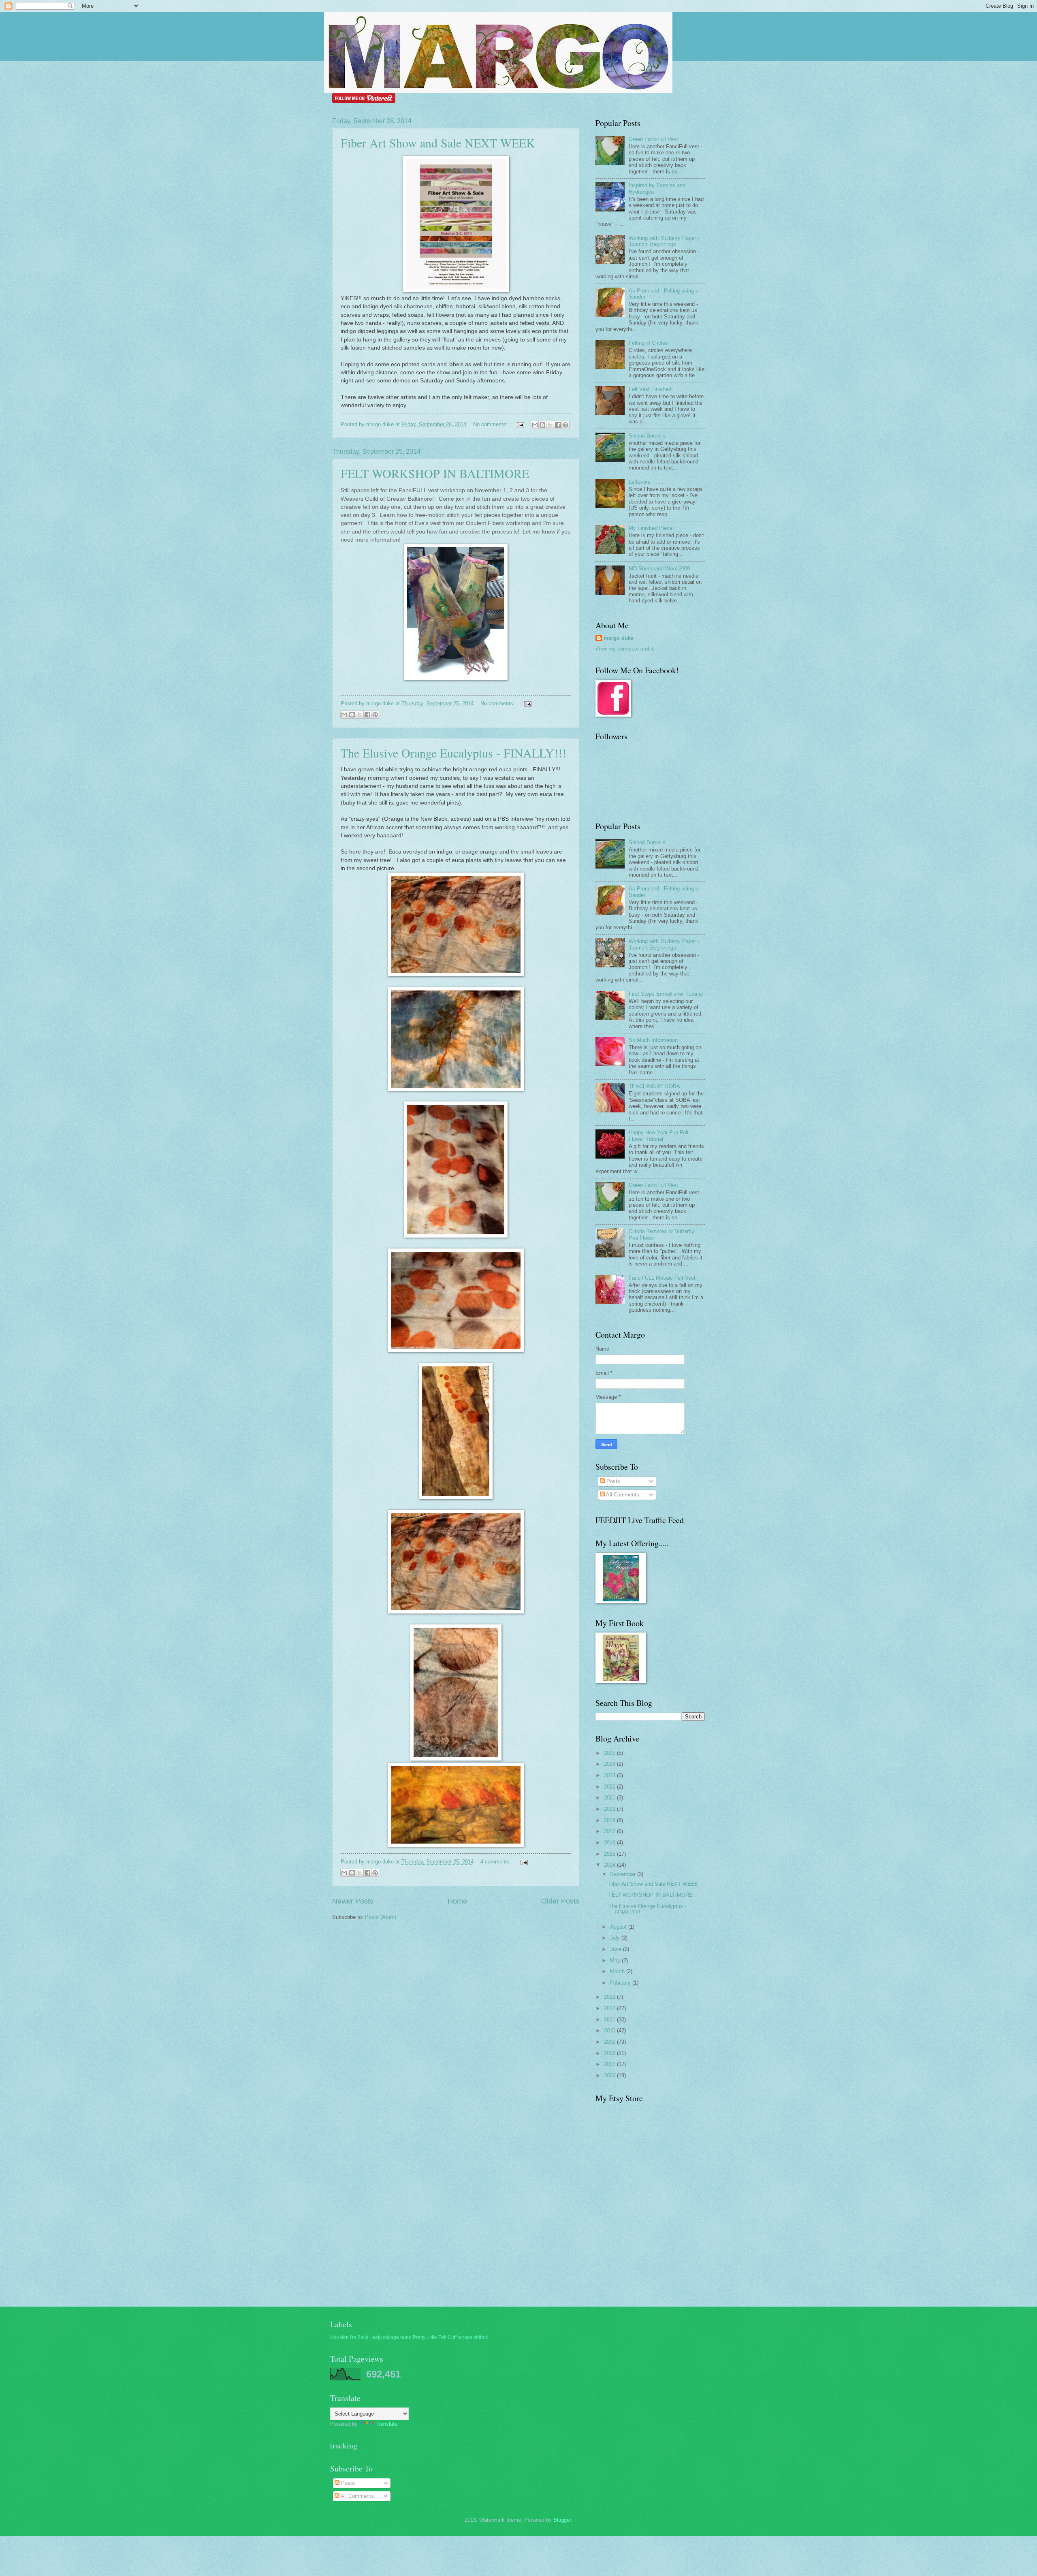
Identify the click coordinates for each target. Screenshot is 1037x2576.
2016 (610, 1843)
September (624, 1874)
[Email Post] (520, 424)
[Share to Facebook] (558, 425)
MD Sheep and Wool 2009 (659, 569)
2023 (610, 1775)
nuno (406, 2337)
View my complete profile (625, 649)
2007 (610, 2064)
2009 (610, 2042)
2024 (610, 1764)
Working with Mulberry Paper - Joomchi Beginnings (664, 241)
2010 (610, 2031)
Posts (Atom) (381, 1917)
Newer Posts (353, 1901)
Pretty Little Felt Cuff (435, 2337)
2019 (610, 1809)
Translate (386, 2424)
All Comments (622, 1495)
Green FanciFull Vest (653, 139)
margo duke (619, 638)
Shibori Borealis (647, 436)
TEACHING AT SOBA (654, 1086)
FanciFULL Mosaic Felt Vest (662, 1278)
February (621, 1983)
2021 (610, 1798)
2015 (610, 1854)
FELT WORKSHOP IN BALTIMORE (435, 473)
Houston (339, 2337)
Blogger (562, 2520)
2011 (610, 2020)
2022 (610, 1787)
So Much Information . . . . (660, 1040)
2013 (610, 1997)
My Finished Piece (651, 528)
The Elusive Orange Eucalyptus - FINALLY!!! (453, 753)
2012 (610, 2008)
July (616, 1938)
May (616, 1960)
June (617, 1949)
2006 (610, 2076)
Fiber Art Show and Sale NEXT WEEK (438, 143)
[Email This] (535, 425)
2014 (610, 1865)
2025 (610, 1753)
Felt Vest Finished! (651, 389)
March (618, 1971)
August (619, 1927)
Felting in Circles (648, 343)
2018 (610, 1820)
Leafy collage (384, 2337)
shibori (481, 2337)
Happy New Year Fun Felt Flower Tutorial (659, 1135)
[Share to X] (550, 425)
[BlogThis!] (542, 425)
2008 (610, 2053)
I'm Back (359, 2337)
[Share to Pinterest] (565, 425)
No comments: (491, 424)
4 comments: (497, 1862)
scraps (465, 2337)
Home (457, 1901)
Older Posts (560, 1901)
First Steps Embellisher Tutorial (666, 994)
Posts (612, 1481)
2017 (610, 1831)
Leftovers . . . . (646, 482)
